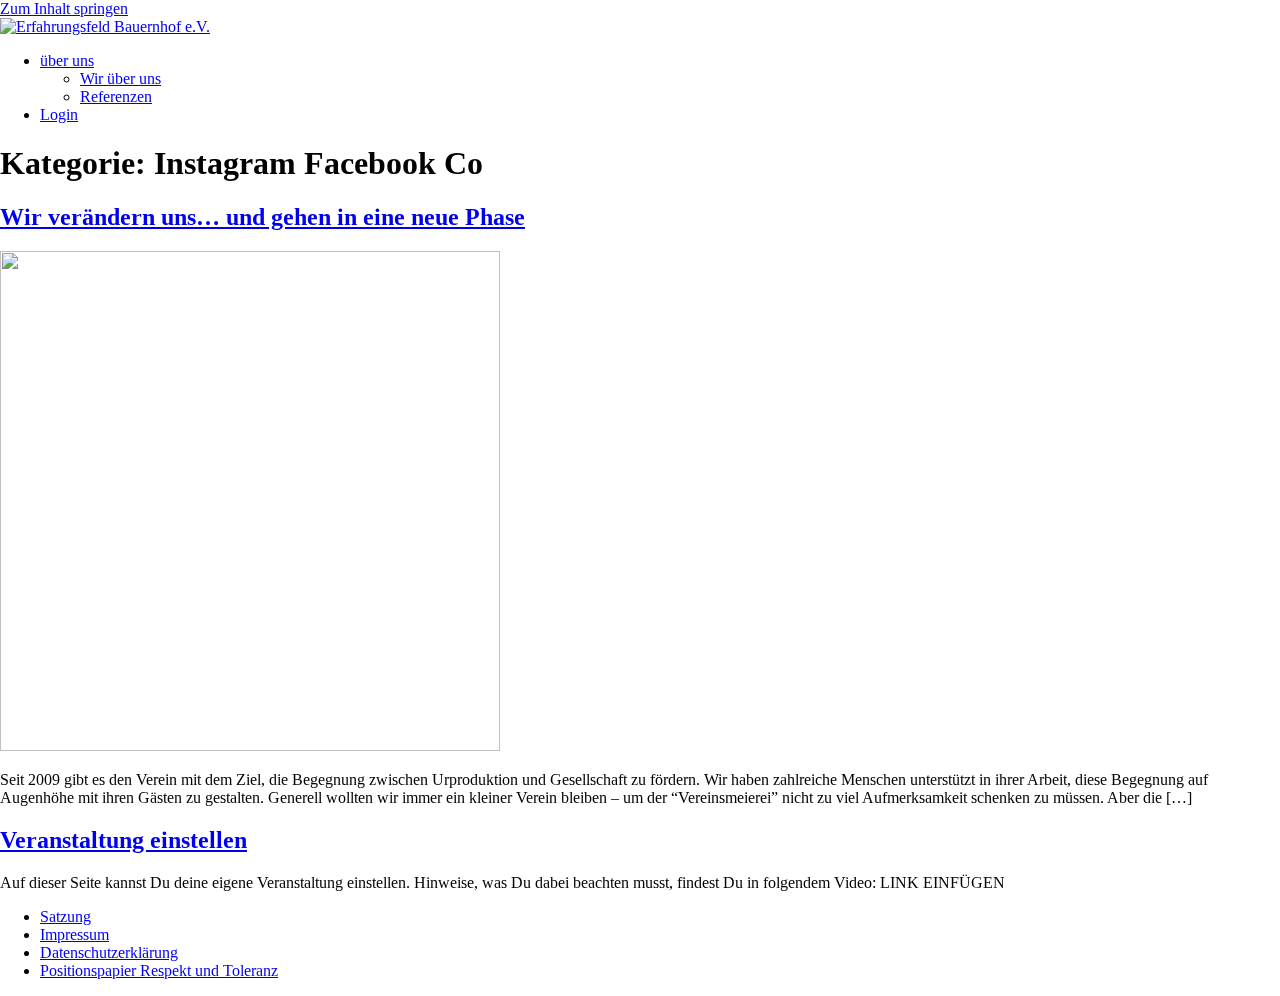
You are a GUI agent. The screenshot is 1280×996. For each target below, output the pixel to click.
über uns (67, 60)
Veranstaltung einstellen (123, 840)
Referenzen (116, 96)
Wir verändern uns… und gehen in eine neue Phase (262, 217)
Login (59, 114)
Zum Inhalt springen (64, 8)
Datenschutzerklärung (109, 952)
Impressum (74, 934)
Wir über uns (120, 78)
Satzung (65, 916)
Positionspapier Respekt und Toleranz (159, 970)
